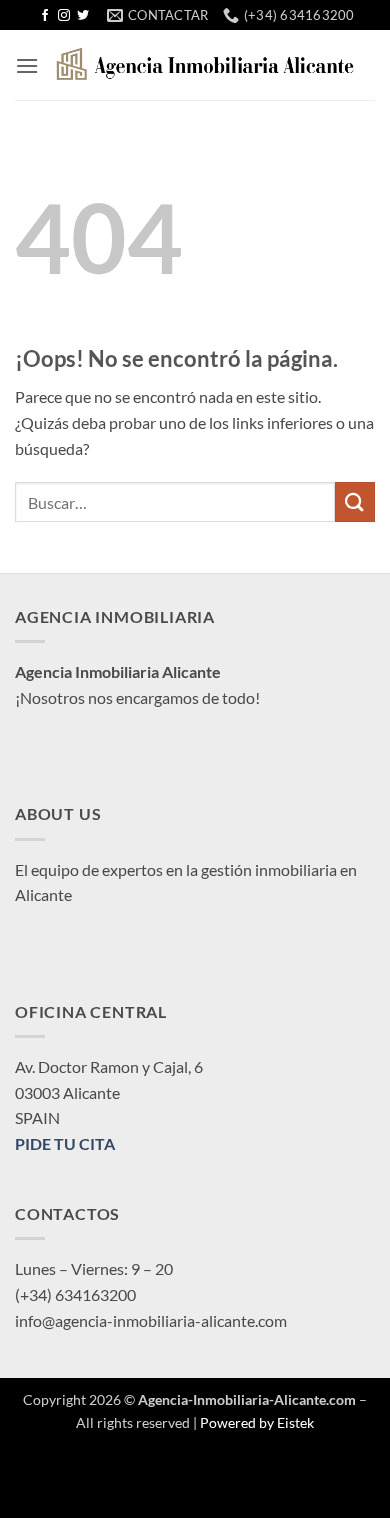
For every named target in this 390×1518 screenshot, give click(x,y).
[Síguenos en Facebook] (45, 16)
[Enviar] (355, 501)
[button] (27, 65)
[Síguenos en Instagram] (64, 16)
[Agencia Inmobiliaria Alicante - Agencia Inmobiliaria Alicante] (207, 65)
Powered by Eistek (257, 1422)
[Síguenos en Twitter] (83, 16)
